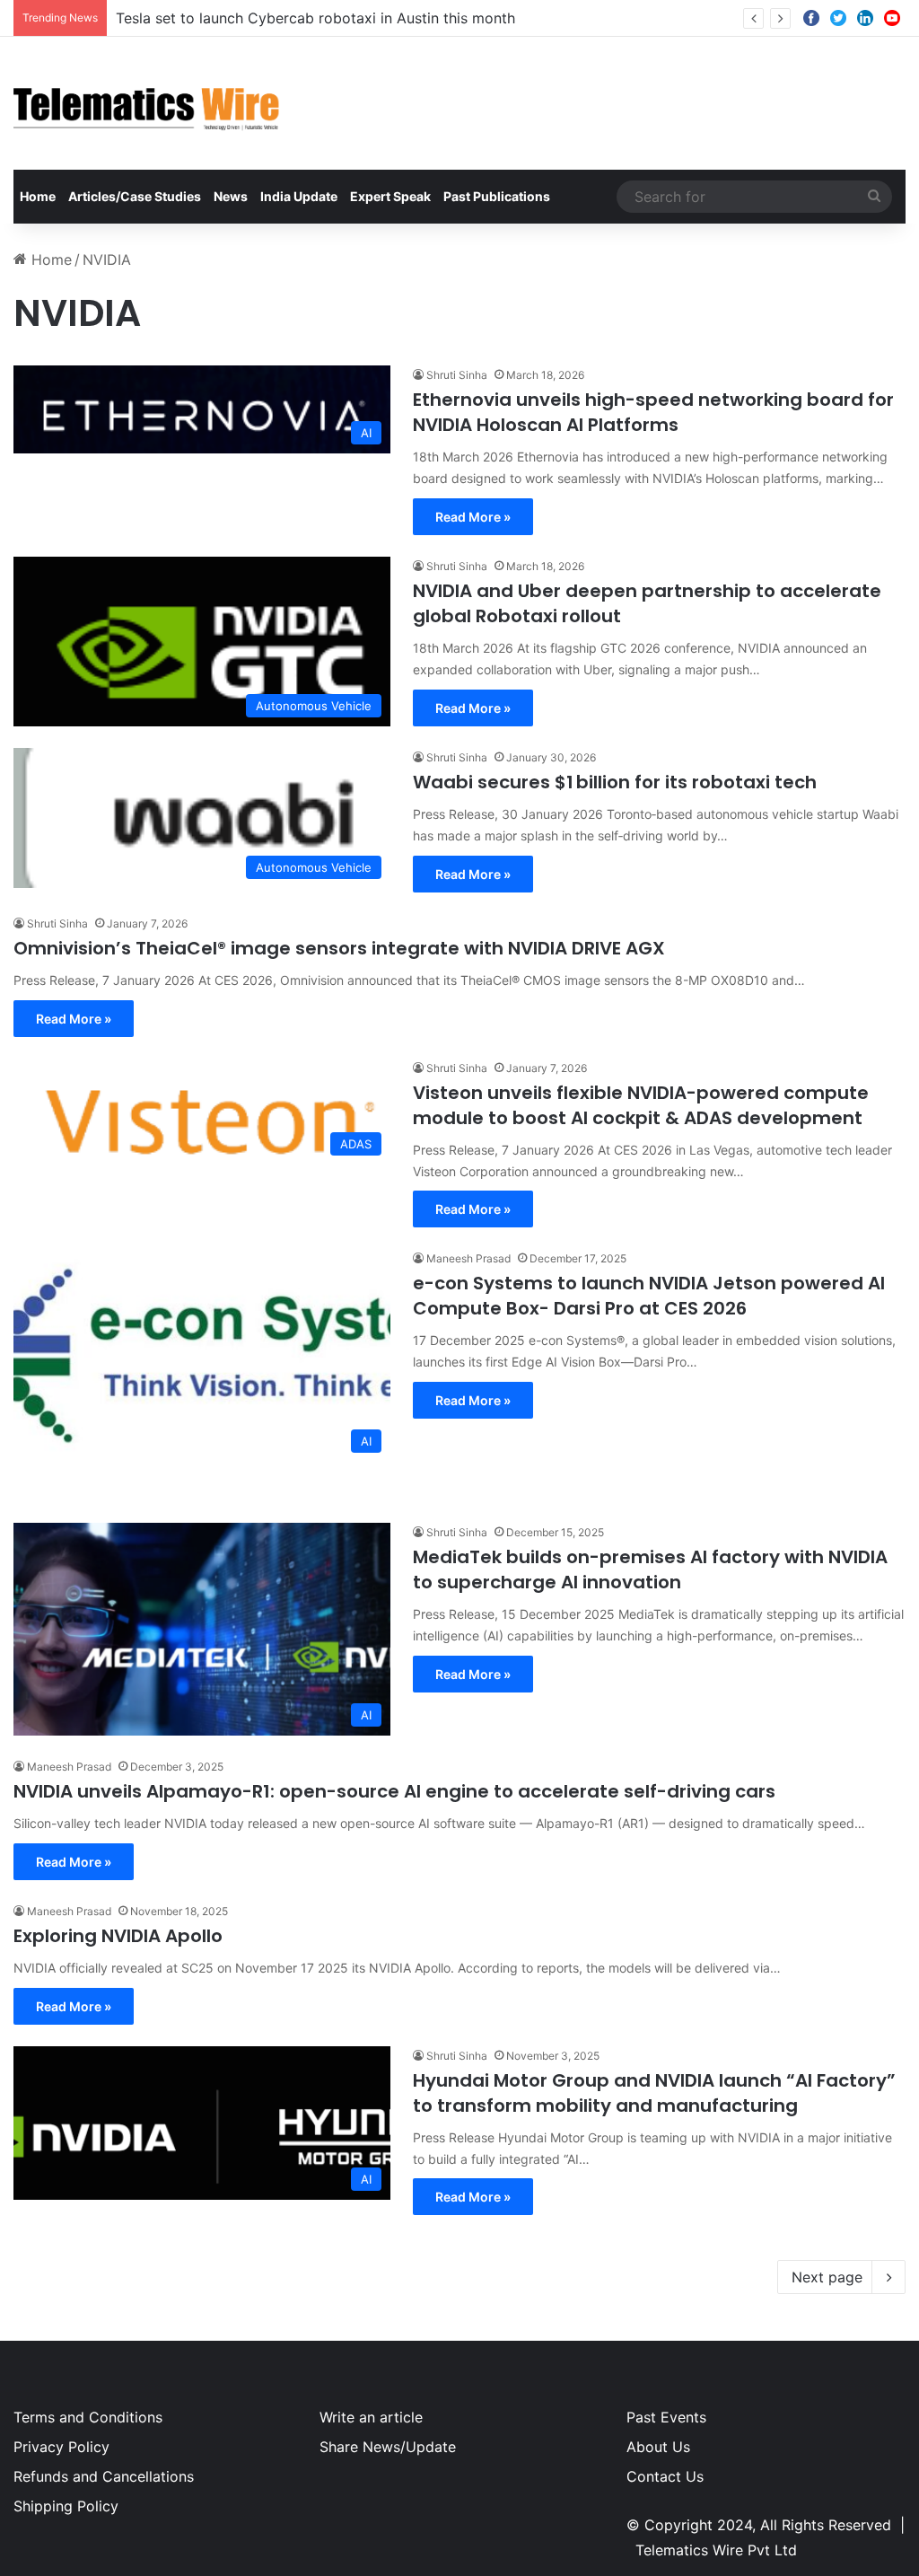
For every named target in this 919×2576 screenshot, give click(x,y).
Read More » (473, 517)
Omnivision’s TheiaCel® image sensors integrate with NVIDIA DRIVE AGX (339, 948)
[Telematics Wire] (147, 103)
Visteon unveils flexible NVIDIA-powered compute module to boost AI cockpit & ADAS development (641, 1105)
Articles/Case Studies (135, 196)
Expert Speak (390, 196)
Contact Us (665, 2476)
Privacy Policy (61, 2447)
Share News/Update (388, 2447)
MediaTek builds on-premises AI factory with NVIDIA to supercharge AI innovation (650, 1569)
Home (38, 196)
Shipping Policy (66, 2506)
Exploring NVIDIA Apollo (118, 1936)
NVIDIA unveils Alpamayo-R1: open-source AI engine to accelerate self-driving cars (394, 1791)
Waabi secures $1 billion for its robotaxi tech (615, 782)
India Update (299, 196)
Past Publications (497, 196)
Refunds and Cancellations (104, 2476)
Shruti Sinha (457, 375)
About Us (658, 2447)
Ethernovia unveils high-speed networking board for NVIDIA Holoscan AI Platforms (653, 412)
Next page (827, 2277)
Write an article (371, 2417)
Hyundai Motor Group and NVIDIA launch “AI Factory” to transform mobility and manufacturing (654, 2093)
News (231, 196)
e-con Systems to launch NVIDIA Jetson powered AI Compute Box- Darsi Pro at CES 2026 (649, 1296)
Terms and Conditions (88, 2417)
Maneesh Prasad (468, 1258)
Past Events (666, 2417)
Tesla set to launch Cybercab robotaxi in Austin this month (315, 18)
